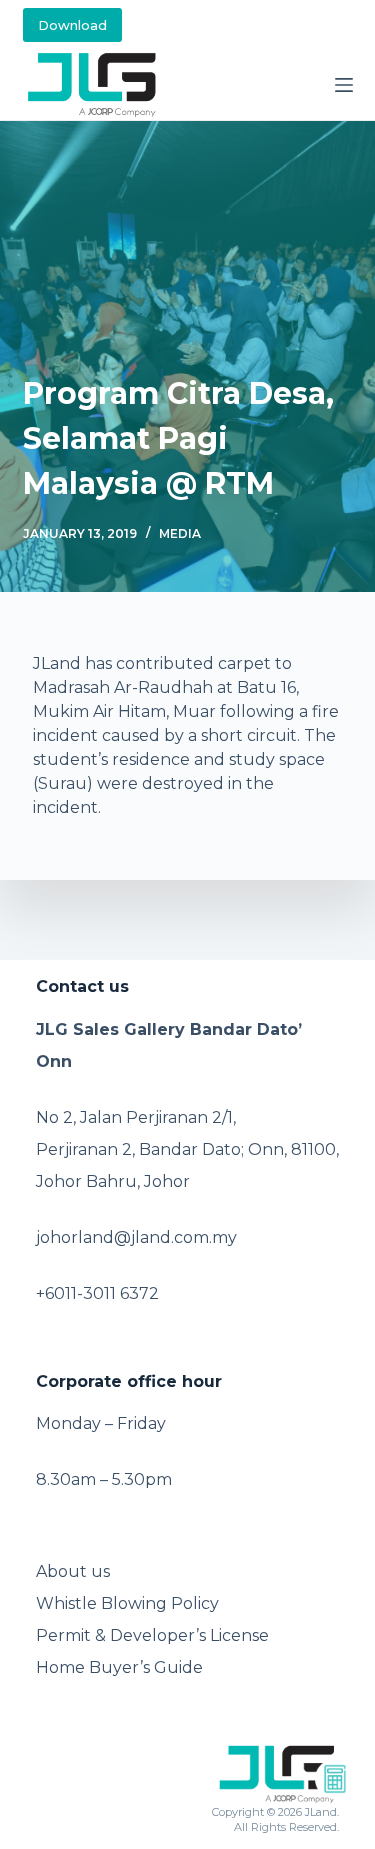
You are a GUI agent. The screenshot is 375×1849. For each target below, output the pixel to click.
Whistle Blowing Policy (127, 1603)
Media (180, 533)
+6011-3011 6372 (97, 1293)
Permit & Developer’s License (152, 1635)
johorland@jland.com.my (136, 1237)
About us (73, 1571)
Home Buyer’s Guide (119, 1667)
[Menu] (344, 85)
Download (72, 25)
